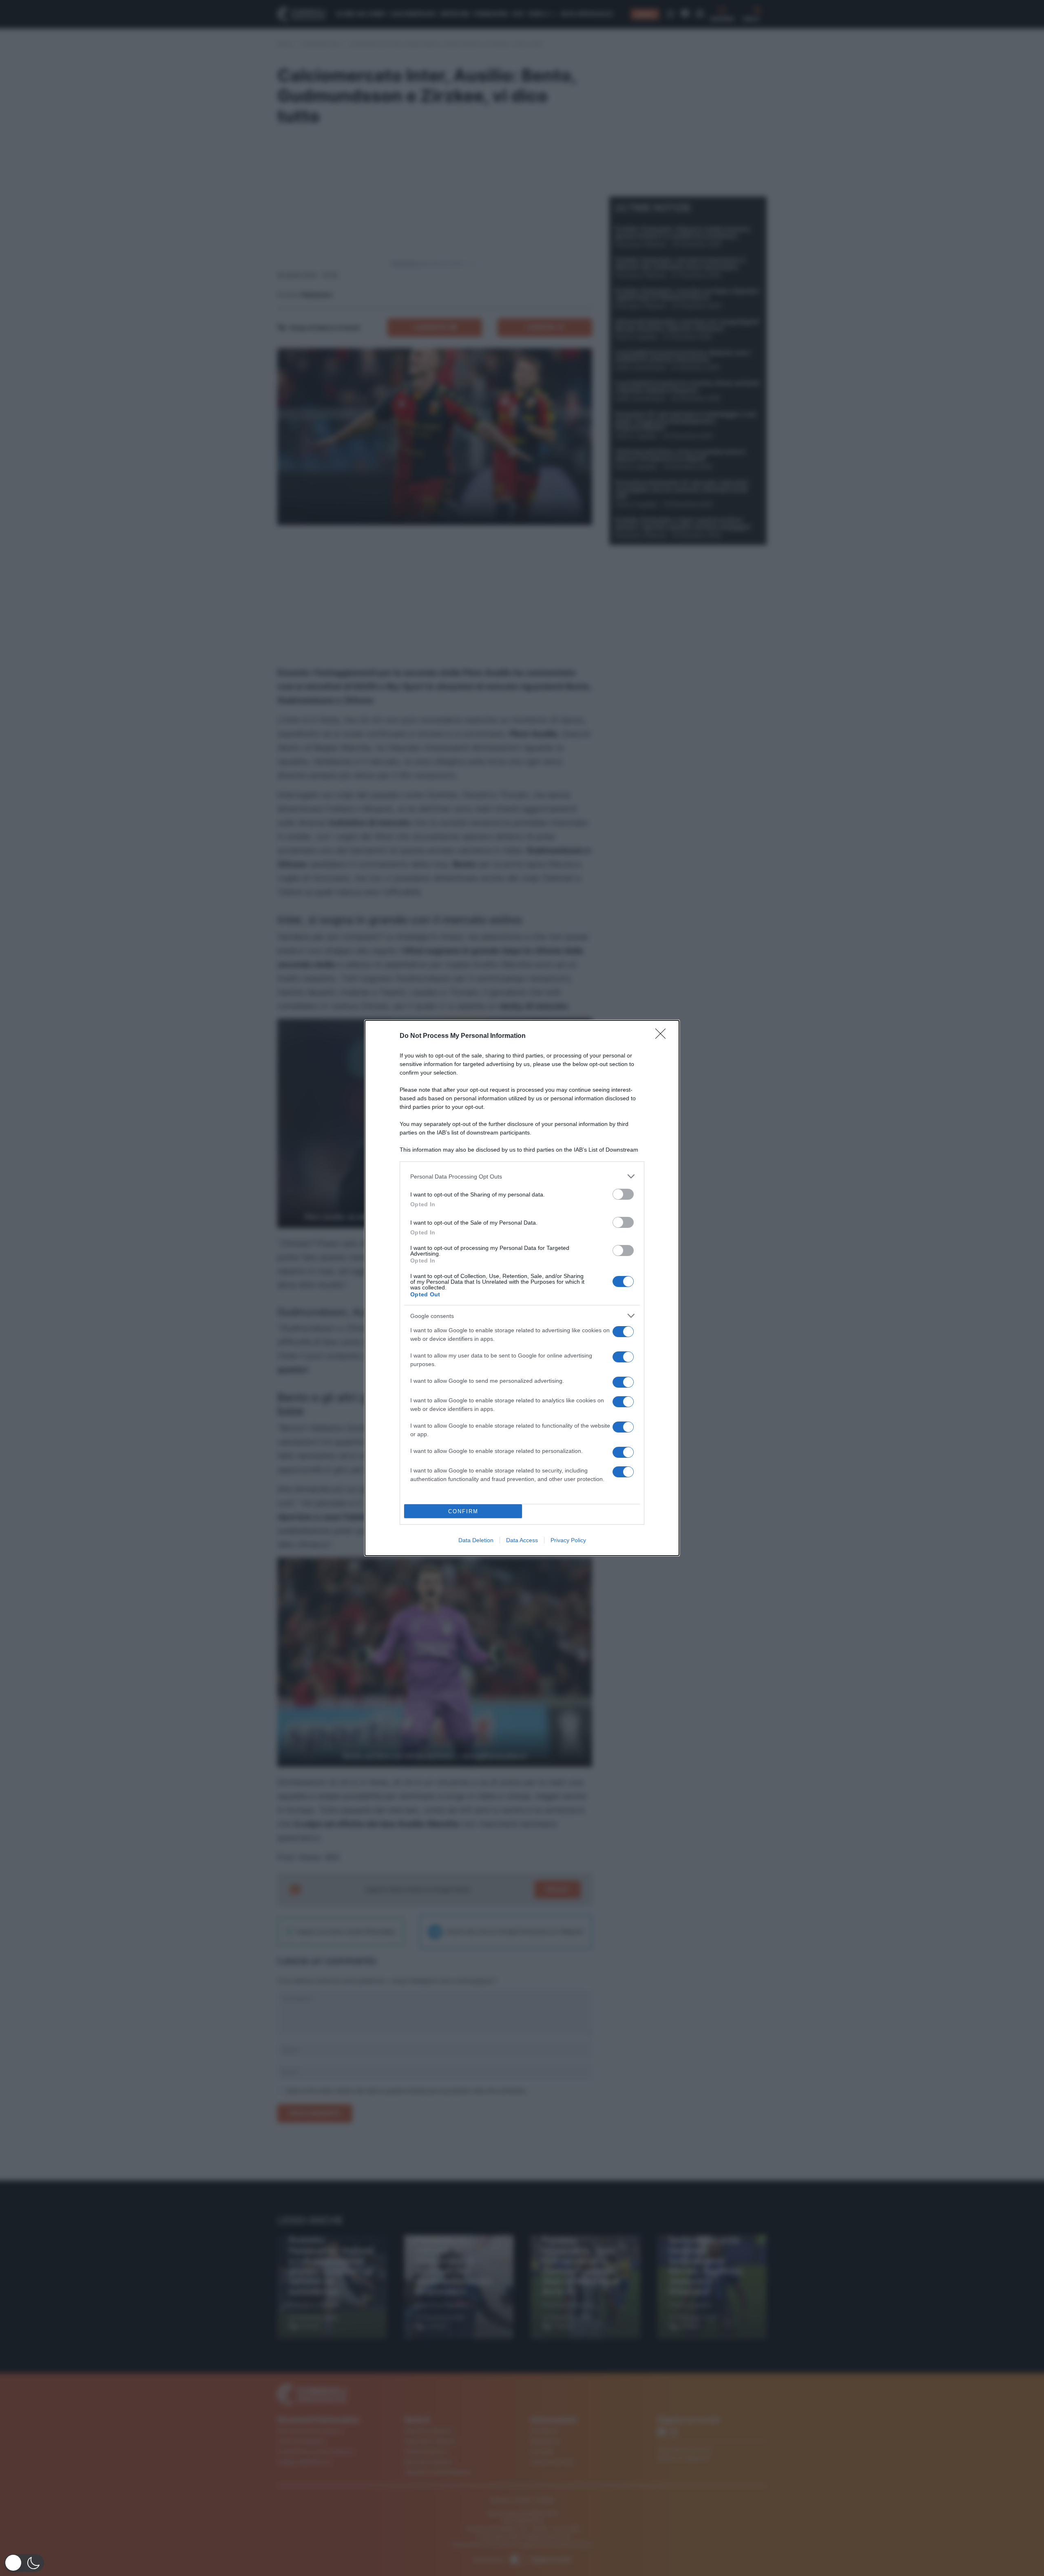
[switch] (623, 1194)
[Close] (663, 1036)
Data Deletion (476, 1540)
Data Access (522, 1540)
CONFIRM (463, 1511)
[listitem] (522, 1176)
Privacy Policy (568, 1540)
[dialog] (522, 1288)
